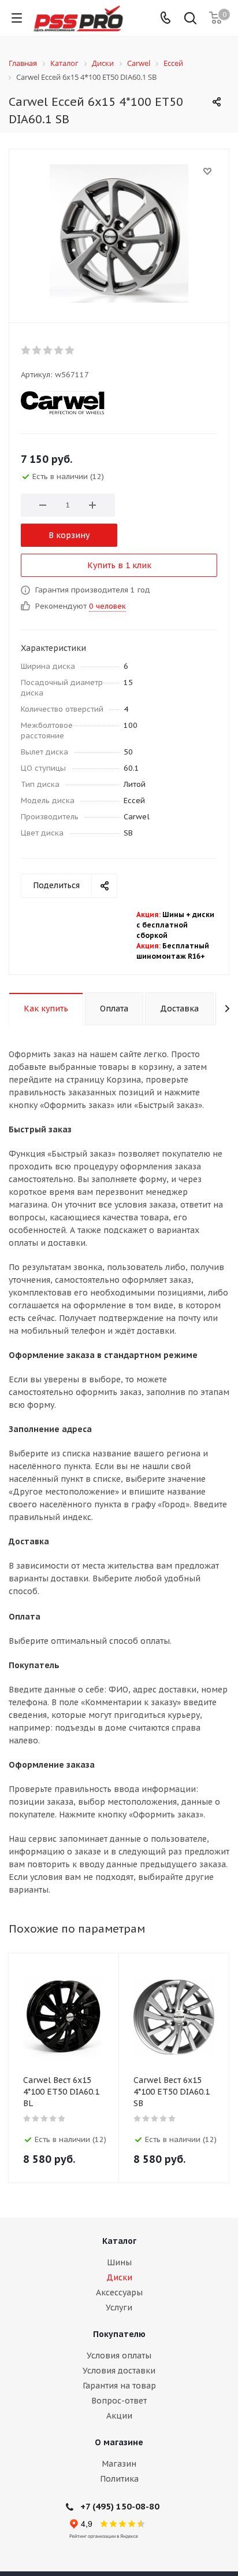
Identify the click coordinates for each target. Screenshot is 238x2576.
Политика (119, 2479)
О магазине (119, 2442)
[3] (48, 350)
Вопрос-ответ (119, 2401)
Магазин (119, 2464)
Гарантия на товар (119, 2386)
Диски (119, 2277)
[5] (70, 350)
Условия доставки (119, 2371)
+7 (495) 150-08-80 (120, 2506)
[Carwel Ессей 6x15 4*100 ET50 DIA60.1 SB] (119, 233)
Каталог (119, 2241)
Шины (119, 2262)
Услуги (119, 2308)
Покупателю (119, 2334)
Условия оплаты (119, 2356)
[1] (26, 350)
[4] (59, 350)
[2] (37, 350)
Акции (119, 2416)
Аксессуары (119, 2292)
